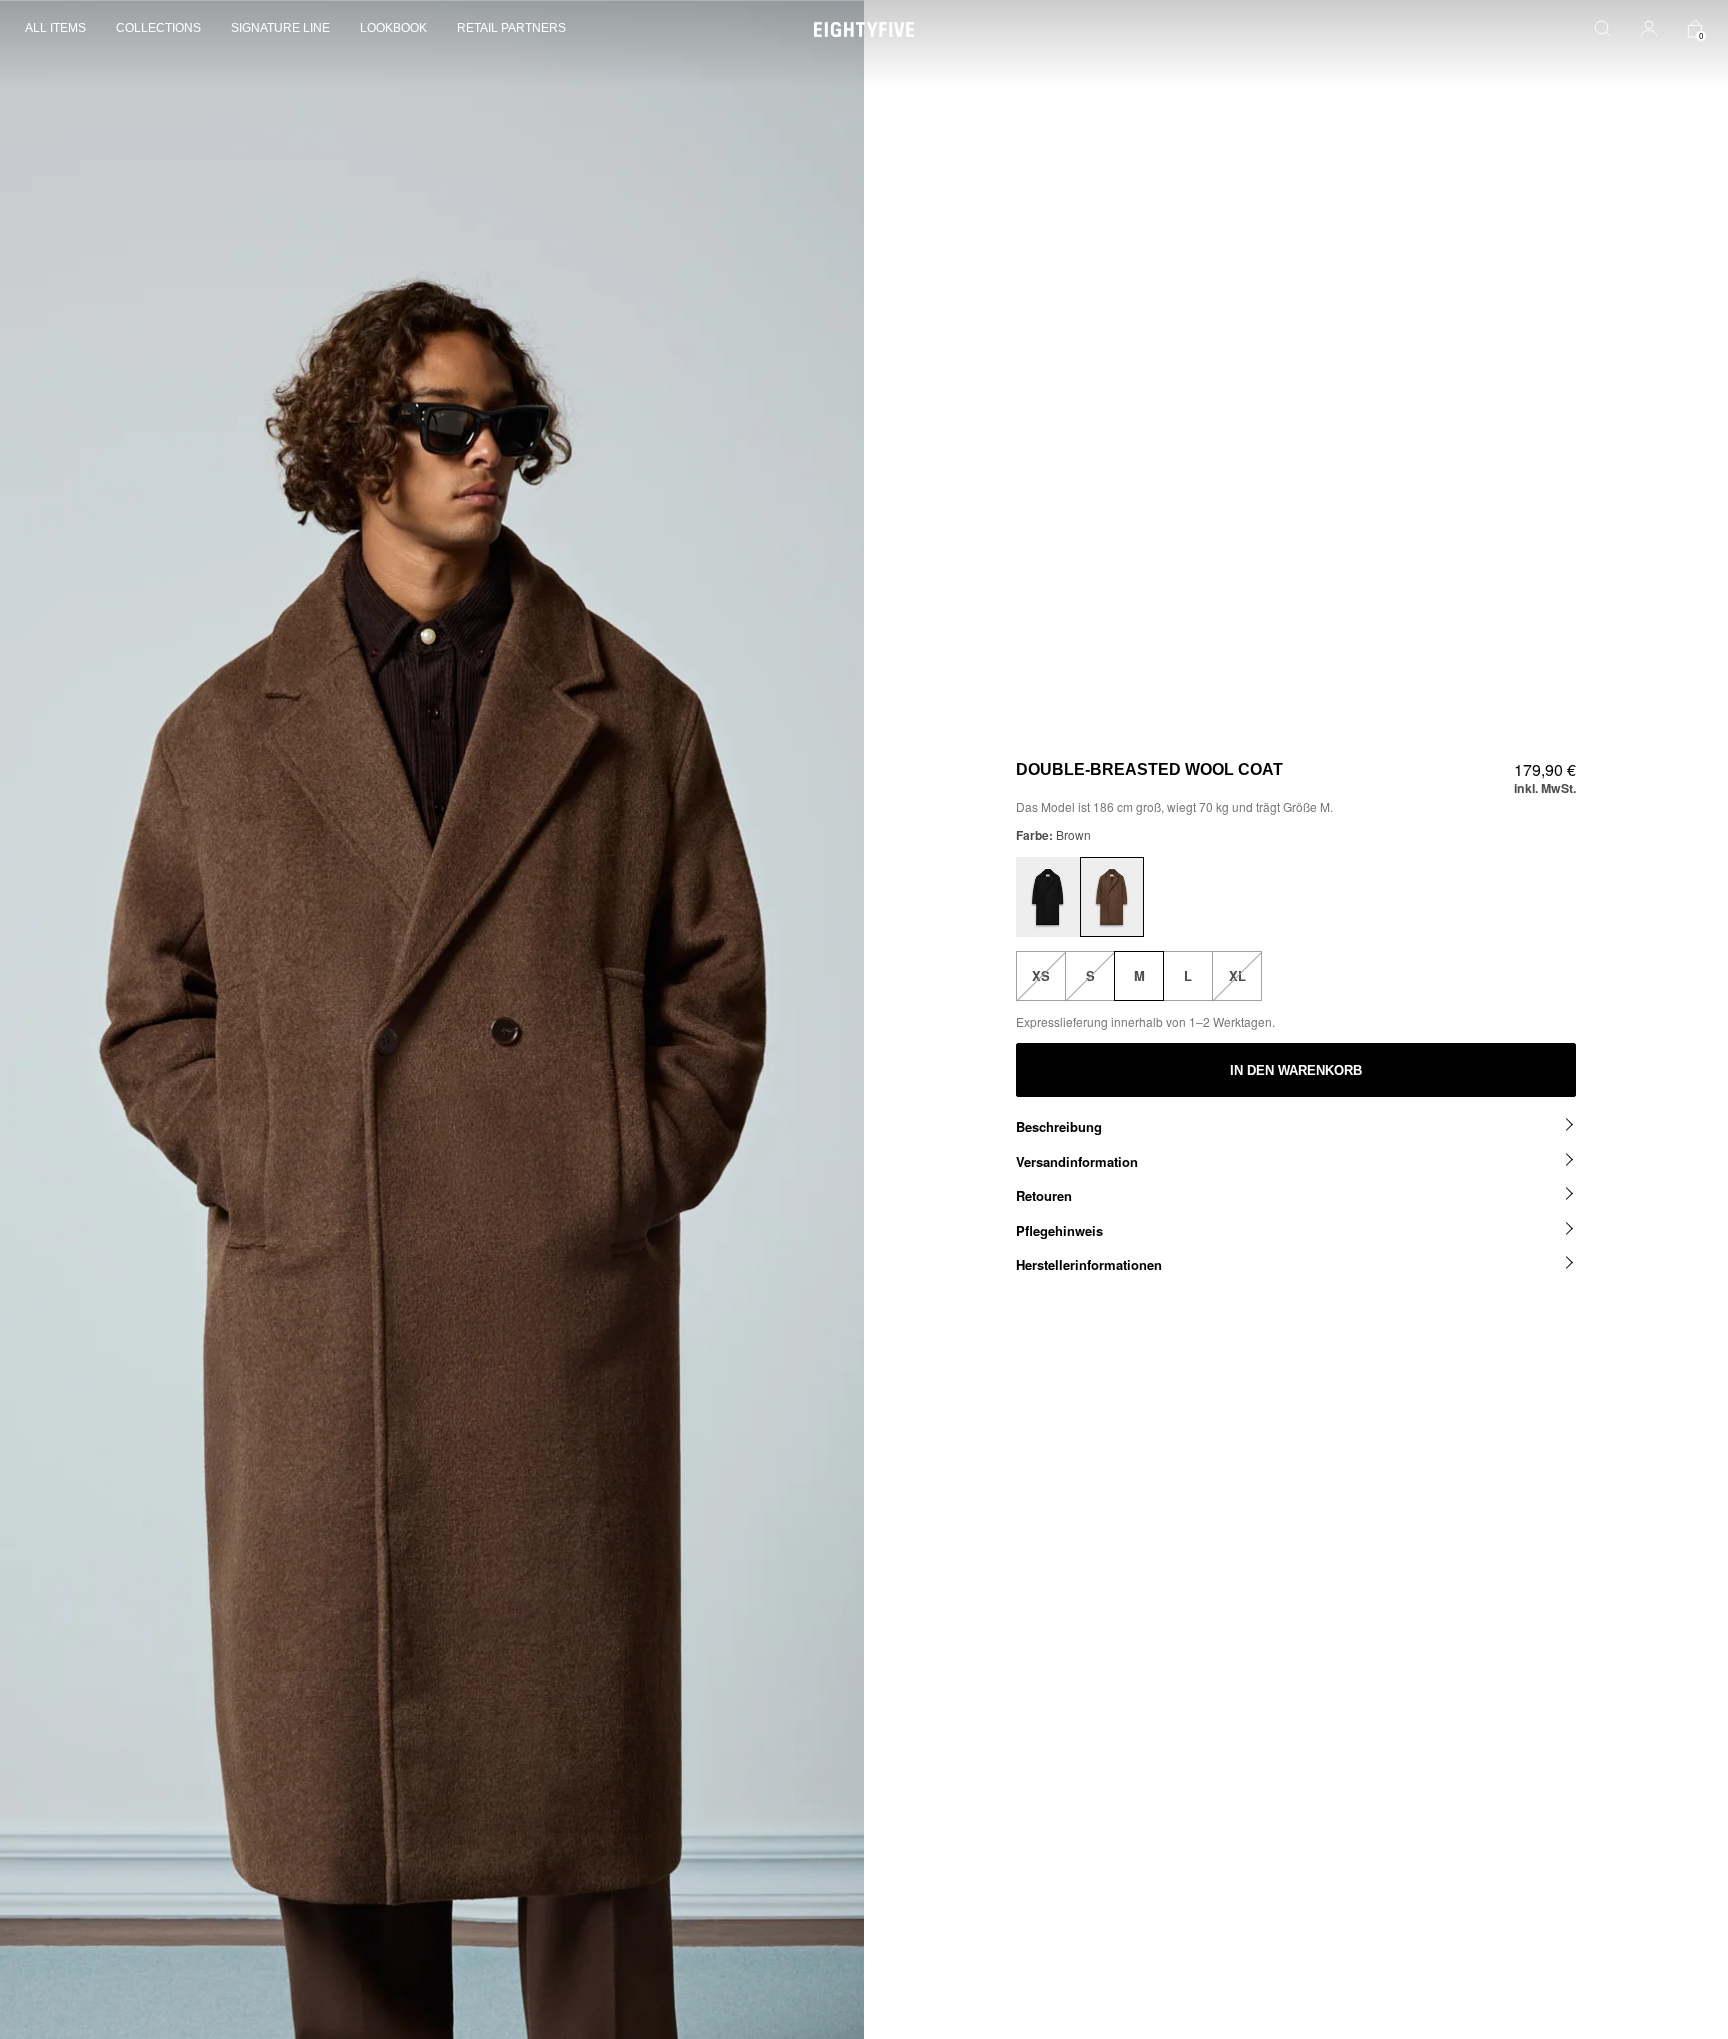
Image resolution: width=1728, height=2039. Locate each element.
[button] (63, 29)
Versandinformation (1077, 1161)
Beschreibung (1059, 1126)
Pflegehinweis (1059, 1230)
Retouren (1044, 1195)
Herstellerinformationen (1089, 1264)
